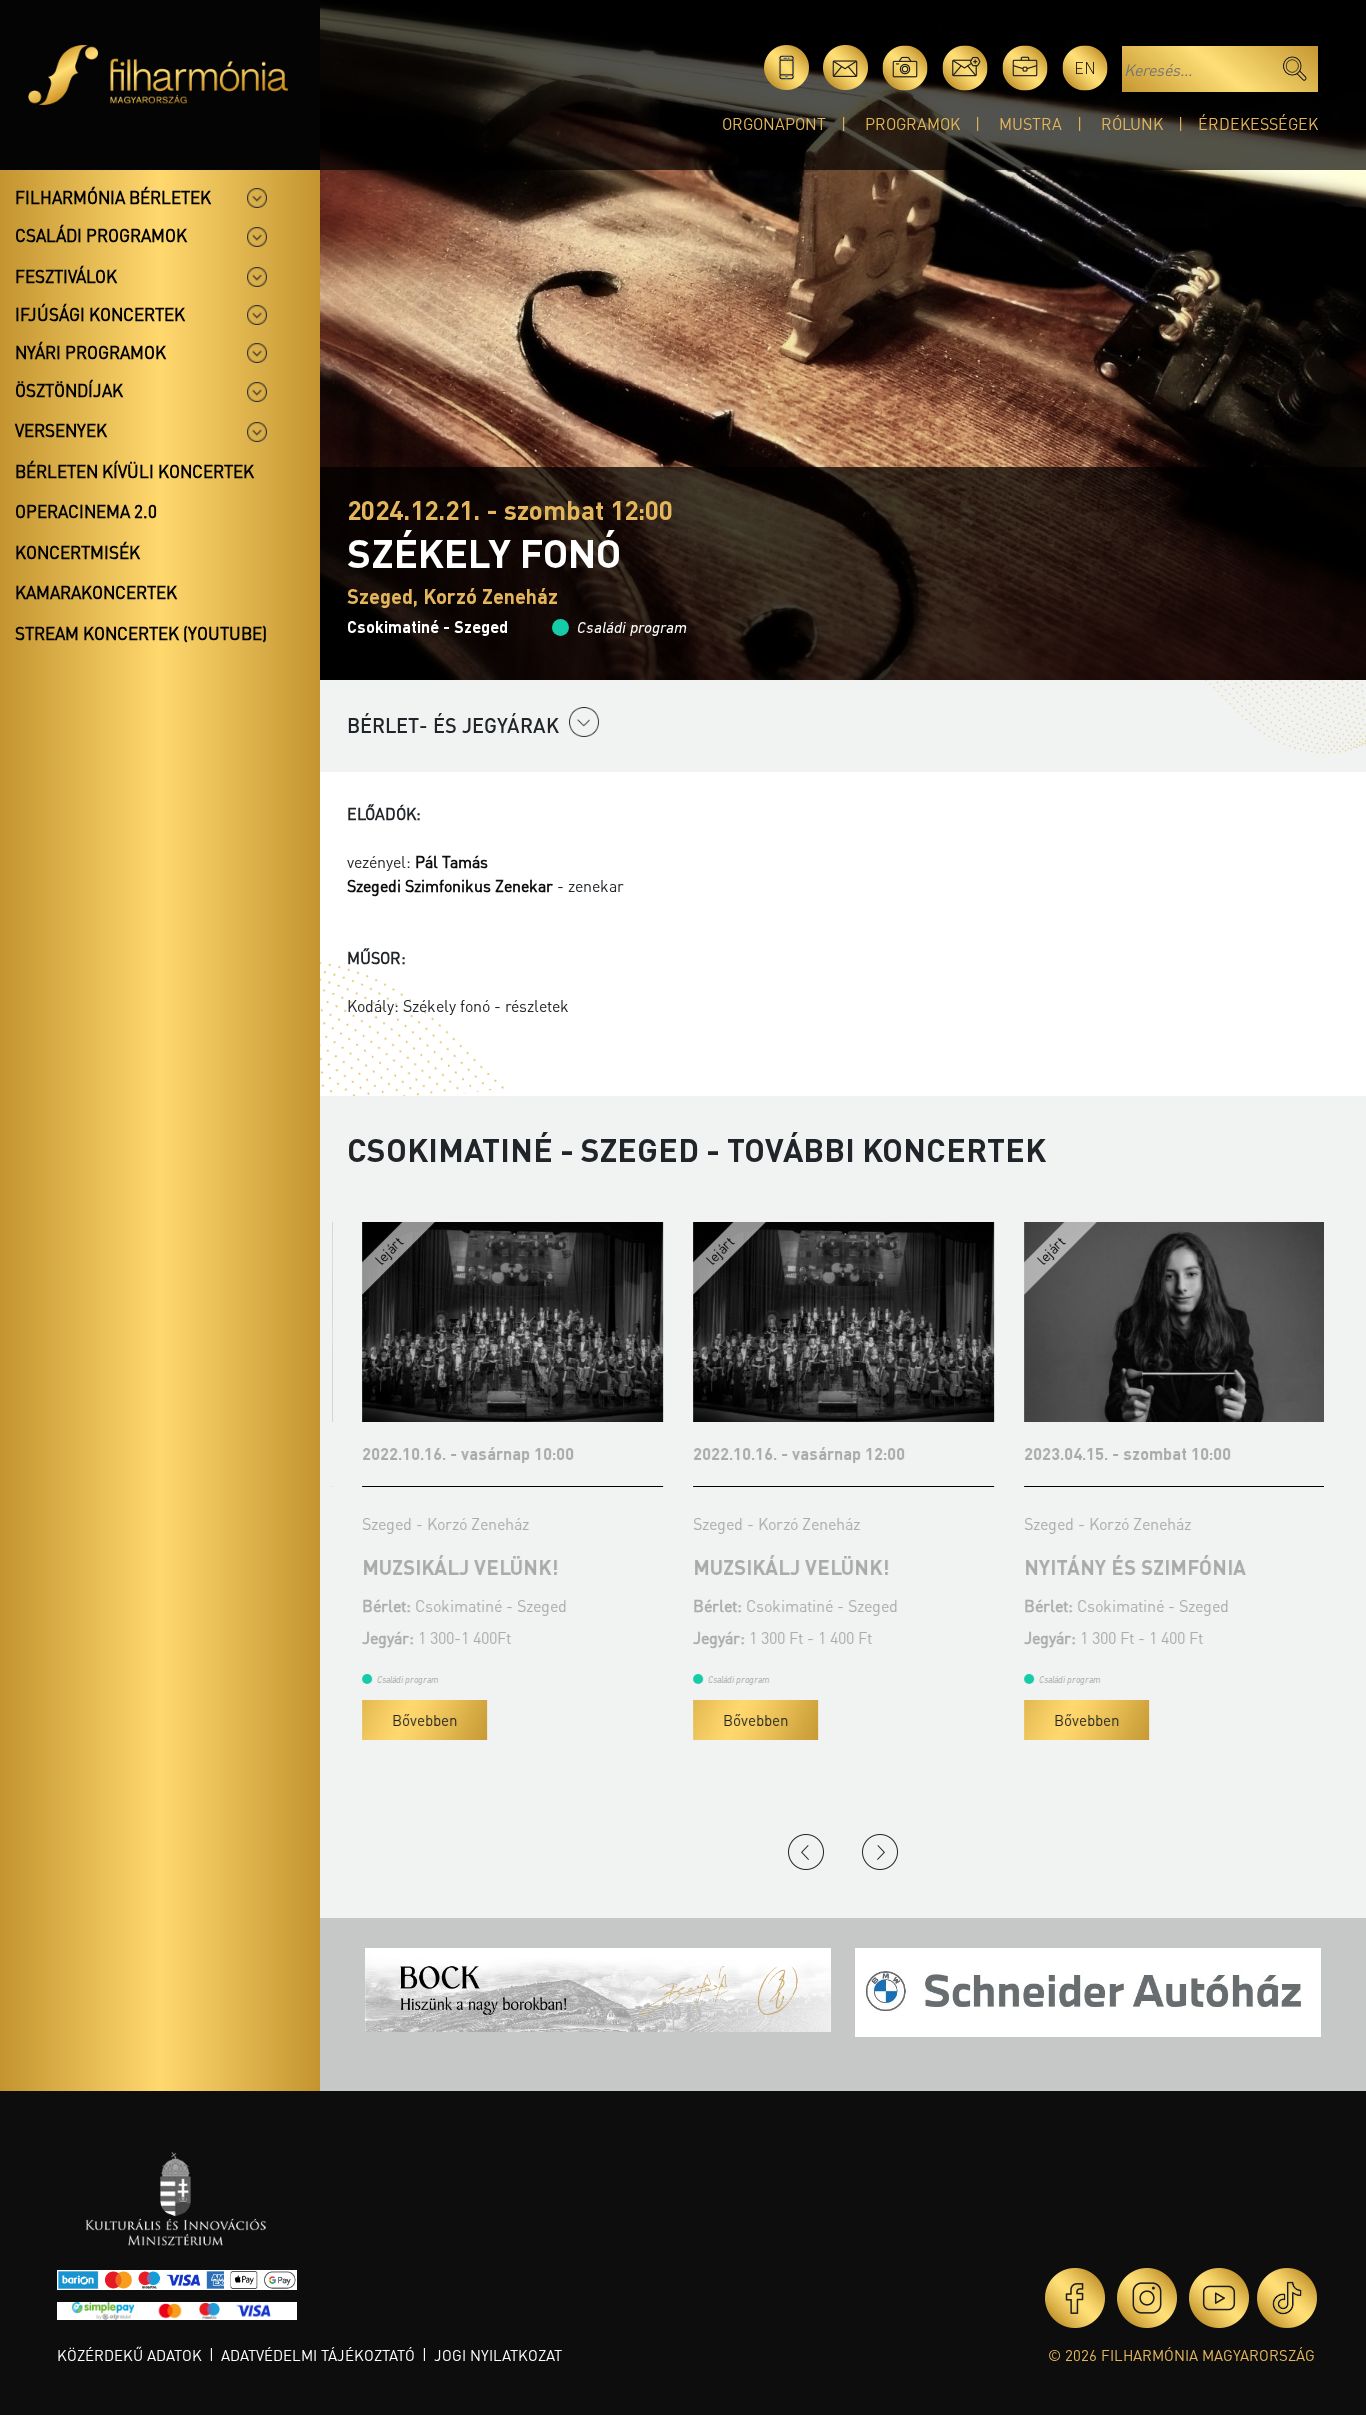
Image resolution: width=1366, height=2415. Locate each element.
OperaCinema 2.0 (86, 511)
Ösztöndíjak (69, 390)
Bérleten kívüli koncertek (134, 471)
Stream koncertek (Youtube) (141, 633)
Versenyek (61, 430)
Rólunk (1132, 123)
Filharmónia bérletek (113, 197)
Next (880, 1852)
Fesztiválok (66, 276)
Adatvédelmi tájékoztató (318, 2355)
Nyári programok (90, 352)
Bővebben (409, 1720)
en (1085, 67)
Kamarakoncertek (96, 592)
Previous (806, 1852)
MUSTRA (1030, 123)
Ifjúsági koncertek (100, 314)
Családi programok (101, 235)
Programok (912, 123)
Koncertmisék (77, 552)
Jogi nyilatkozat (498, 2355)
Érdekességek (1258, 123)
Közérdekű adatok (129, 2355)
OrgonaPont (774, 123)
